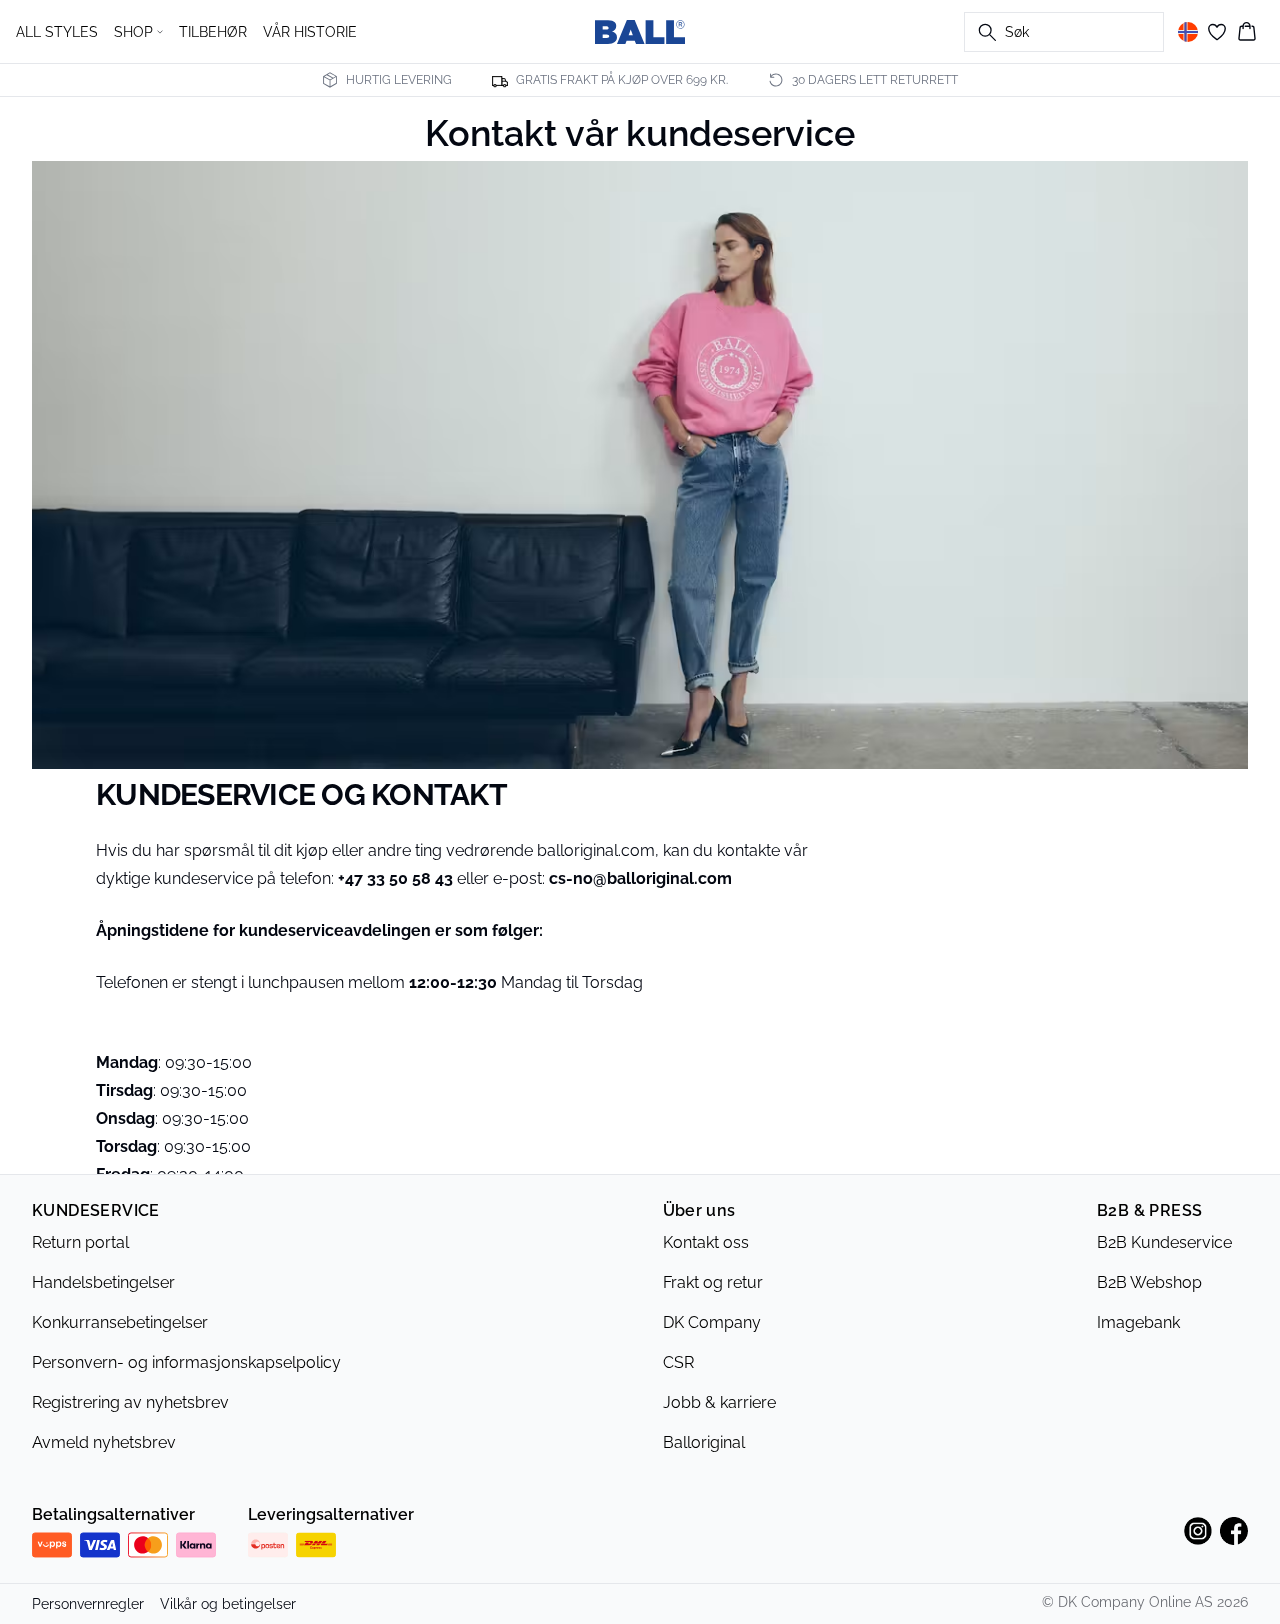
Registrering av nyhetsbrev (130, 1402)
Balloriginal (704, 1442)
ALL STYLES (57, 32)
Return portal (80, 1242)
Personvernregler (88, 1604)
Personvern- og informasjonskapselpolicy (186, 1362)
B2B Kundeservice (1164, 1242)
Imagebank (1138, 1322)
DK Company (712, 1322)
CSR (678, 1362)
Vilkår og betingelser (228, 1604)
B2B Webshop (1149, 1282)
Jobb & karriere (719, 1402)
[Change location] (1188, 32)
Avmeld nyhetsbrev (104, 1442)
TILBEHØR (213, 32)
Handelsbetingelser (103, 1282)
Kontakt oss (706, 1242)
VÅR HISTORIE (310, 32)
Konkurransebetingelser (120, 1322)
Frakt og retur (713, 1282)
